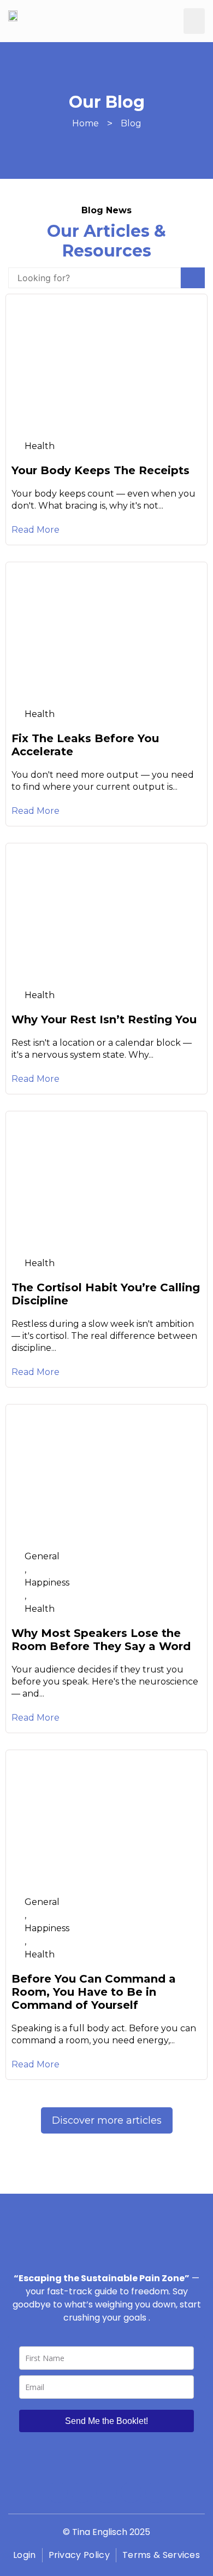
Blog (131, 123)
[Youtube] (106, 2492)
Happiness (47, 1583)
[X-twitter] (131, 2492)
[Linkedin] (156, 2492)
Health (40, 446)
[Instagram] (82, 2492)
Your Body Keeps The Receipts (100, 470)
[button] (194, 21)
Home (85, 123)
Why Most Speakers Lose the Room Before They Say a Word (101, 1640)
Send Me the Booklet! (106, 2421)
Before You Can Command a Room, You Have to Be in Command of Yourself (94, 1992)
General (42, 1556)
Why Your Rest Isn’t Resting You (104, 1019)
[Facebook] (57, 2492)
